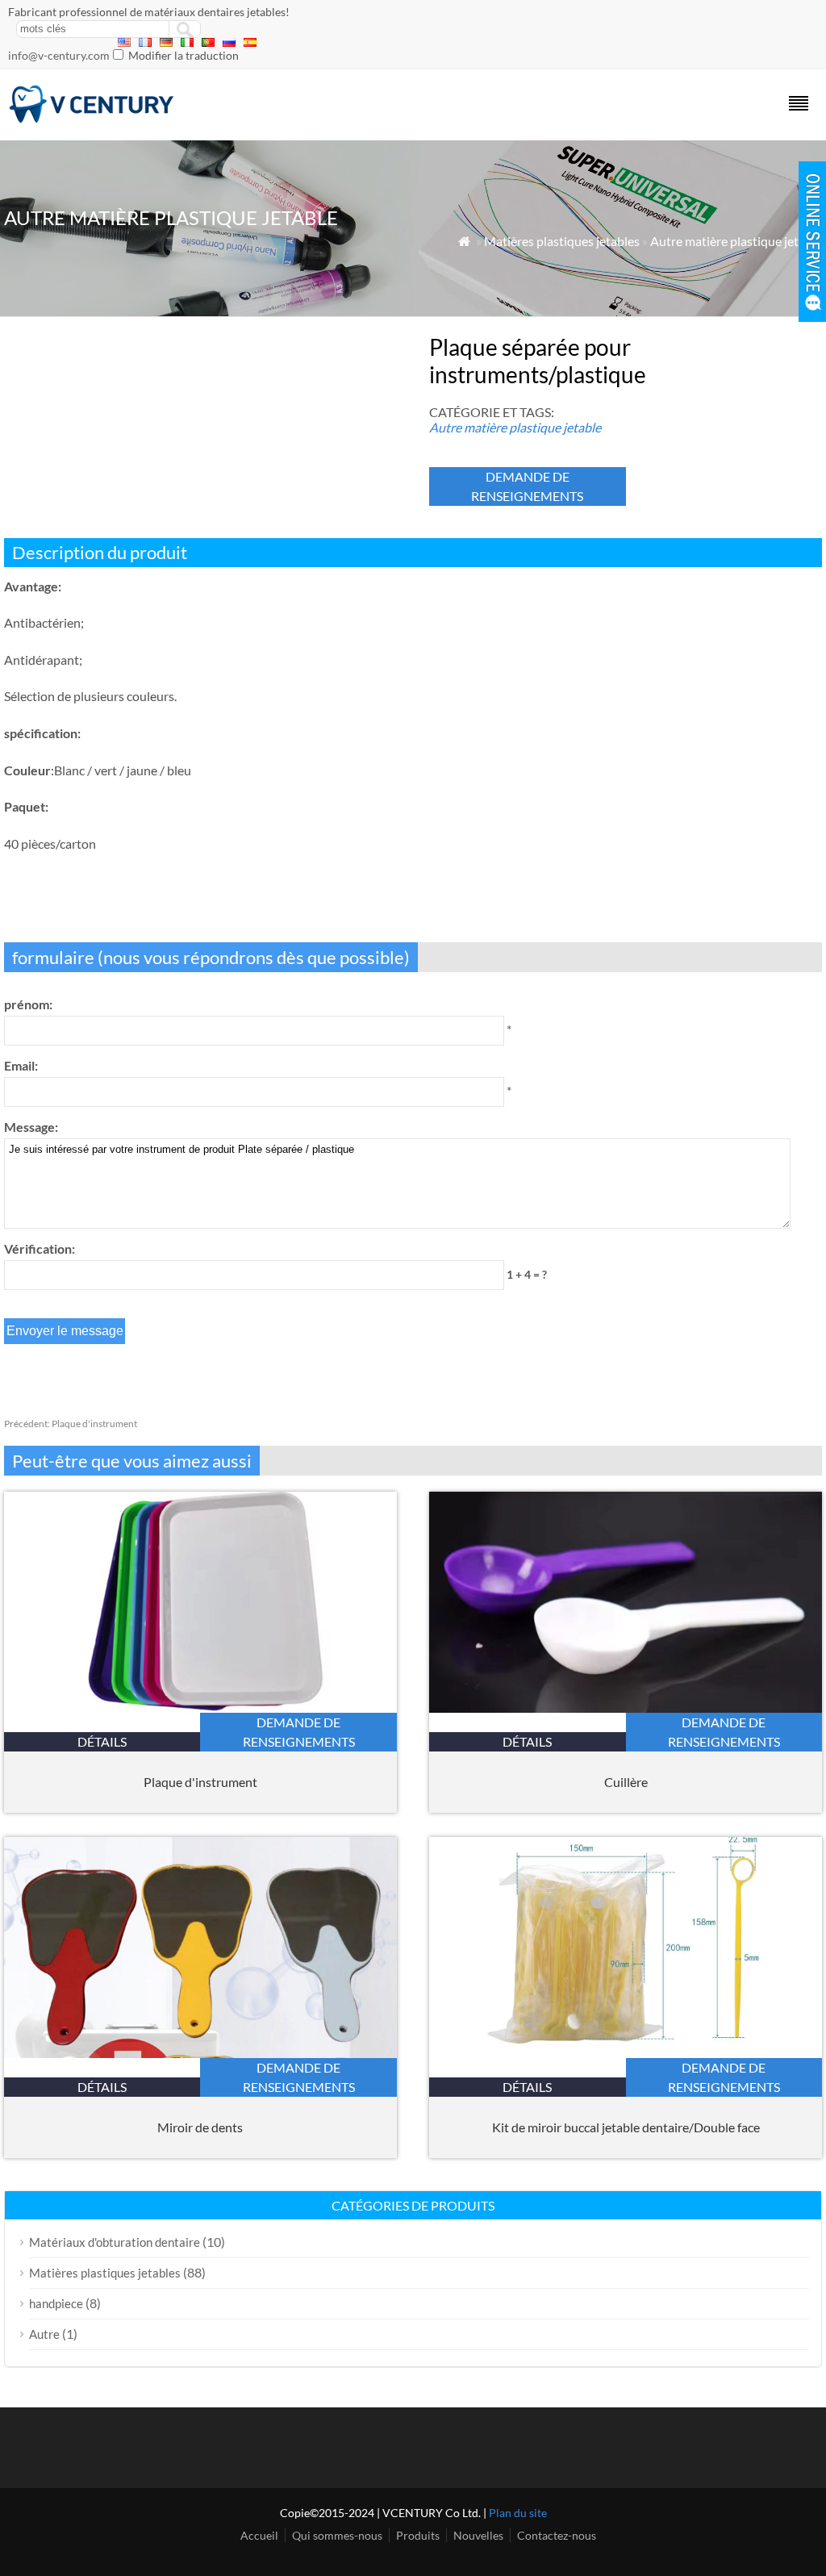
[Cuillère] (626, 1708)
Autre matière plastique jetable (736, 241)
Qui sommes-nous (337, 2535)
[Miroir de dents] (200, 2053)
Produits (418, 2535)
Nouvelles (478, 2535)
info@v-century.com (59, 55)
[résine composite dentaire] (92, 119)
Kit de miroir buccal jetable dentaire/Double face (626, 2127)
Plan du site (518, 2513)
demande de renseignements (527, 486)
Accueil (259, 2535)
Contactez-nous (557, 2535)
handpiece (56, 2303)
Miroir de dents (200, 2127)
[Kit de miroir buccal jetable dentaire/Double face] (626, 2053)
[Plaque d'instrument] (200, 1708)
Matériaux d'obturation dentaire (115, 2242)
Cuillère (626, 1782)
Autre (44, 2334)
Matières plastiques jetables (562, 241)
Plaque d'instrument (71, 1424)
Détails (102, 1741)
